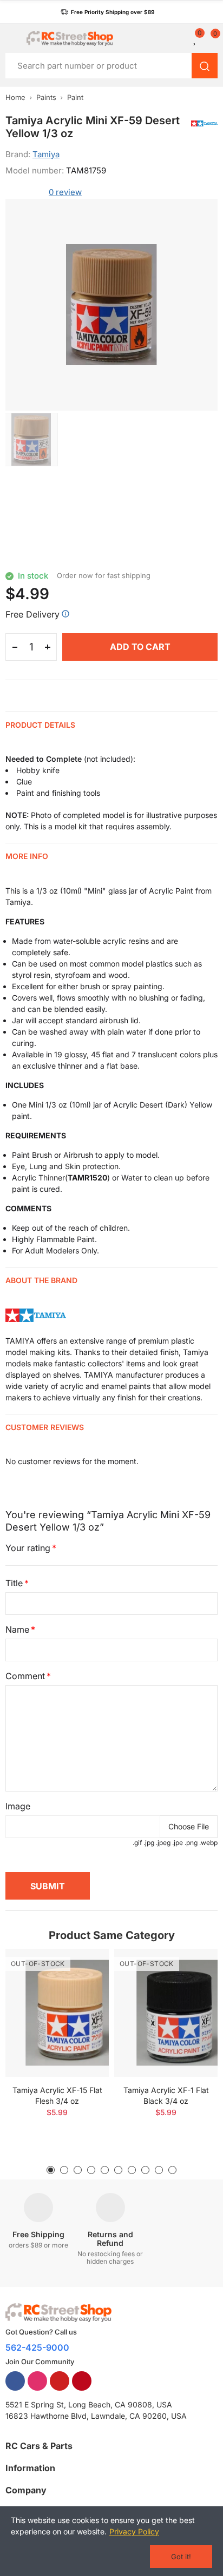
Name (17, 1629)
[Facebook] (15, 2381)
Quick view (82, 1989)
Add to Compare (82, 1968)
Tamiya (46, 154)
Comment (25, 1676)
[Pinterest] (82, 2381)
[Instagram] (37, 2381)
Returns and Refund (110, 2239)
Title (14, 1583)
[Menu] (11, 38)
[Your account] (182, 38)
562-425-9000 (37, 2347)
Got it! (181, 2557)
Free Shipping (38, 2234)
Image (18, 1806)
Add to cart (140, 647)
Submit (48, 1886)
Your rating (28, 1548)
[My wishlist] (195, 38)
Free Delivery (32, 614)
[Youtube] (60, 2381)
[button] (107, 12)
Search (205, 66)
